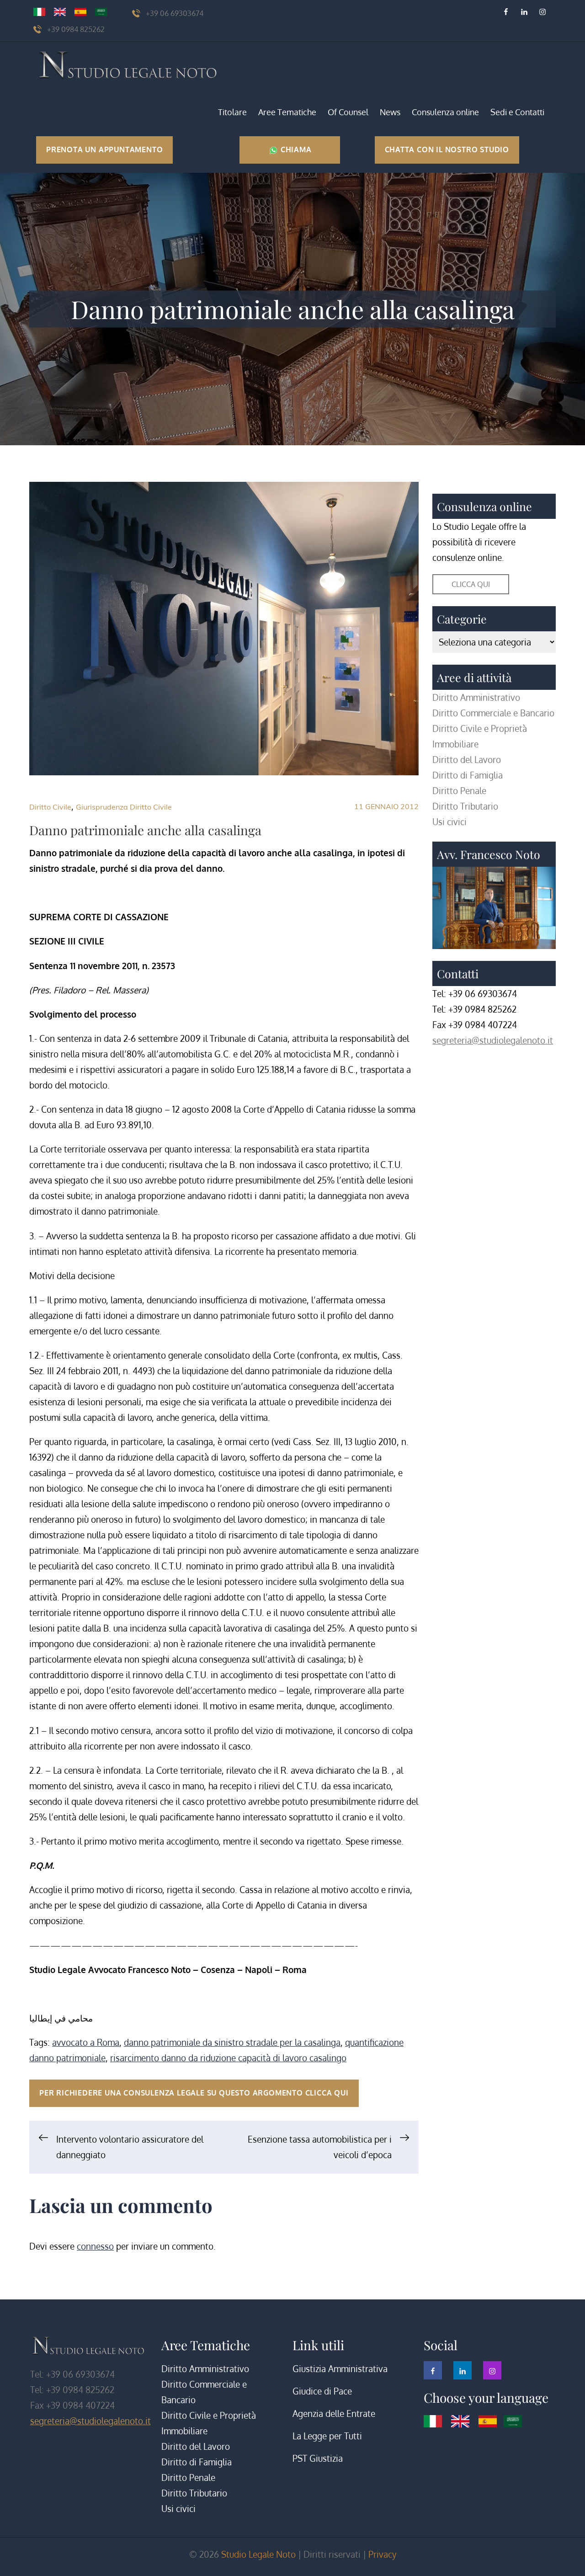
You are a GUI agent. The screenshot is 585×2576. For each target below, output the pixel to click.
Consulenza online (445, 112)
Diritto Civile (50, 807)
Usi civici (449, 822)
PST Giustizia (318, 2458)
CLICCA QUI (471, 584)
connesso (95, 2246)
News (390, 112)
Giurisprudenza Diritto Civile (124, 807)
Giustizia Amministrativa (340, 2369)
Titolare (232, 112)
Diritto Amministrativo (476, 697)
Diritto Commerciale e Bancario (493, 713)
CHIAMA (295, 149)
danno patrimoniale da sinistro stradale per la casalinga (232, 2042)
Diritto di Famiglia (468, 775)
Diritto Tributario (465, 806)
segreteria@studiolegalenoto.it (493, 1040)
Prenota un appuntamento (104, 149)
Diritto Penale (459, 791)
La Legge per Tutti (327, 2436)
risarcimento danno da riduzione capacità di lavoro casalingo (228, 2058)
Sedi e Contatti (517, 112)
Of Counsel (348, 112)
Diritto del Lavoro (467, 760)
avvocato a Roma (86, 2042)
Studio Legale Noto (258, 2554)
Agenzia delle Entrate (334, 2413)
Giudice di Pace (322, 2391)
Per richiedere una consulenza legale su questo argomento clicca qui (194, 2093)
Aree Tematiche (287, 112)
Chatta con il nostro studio (447, 149)
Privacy (382, 2554)
